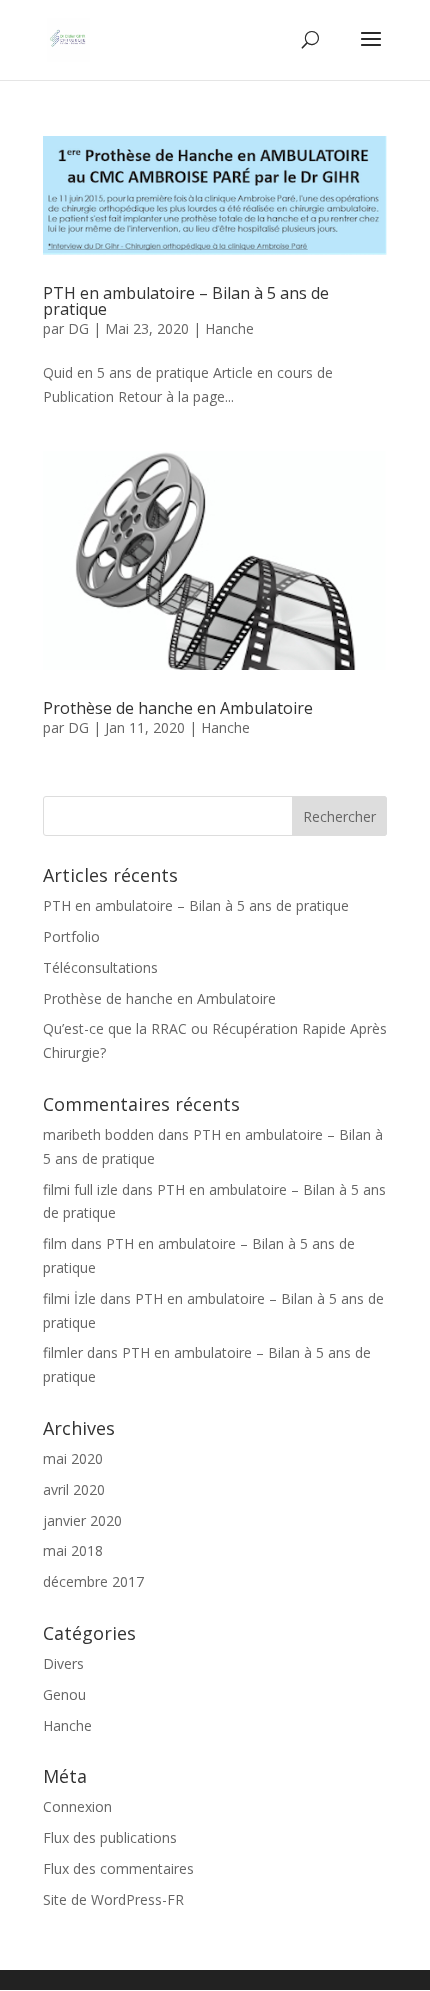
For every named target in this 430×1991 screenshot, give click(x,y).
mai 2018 (73, 1550)
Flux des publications (110, 1837)
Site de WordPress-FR (113, 1899)
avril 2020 (74, 1489)
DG (78, 328)
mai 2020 (73, 1458)
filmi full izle (80, 1189)
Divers (63, 1663)
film (55, 1243)
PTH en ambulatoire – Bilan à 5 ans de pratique (186, 301)
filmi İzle (69, 1298)
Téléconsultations (100, 967)
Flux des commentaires (118, 1868)
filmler (63, 1352)
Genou (64, 1694)
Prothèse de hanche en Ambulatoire (178, 708)
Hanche (229, 328)
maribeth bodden (98, 1134)
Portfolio (71, 936)
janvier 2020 (82, 1520)
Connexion (77, 1806)
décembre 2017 (93, 1581)
